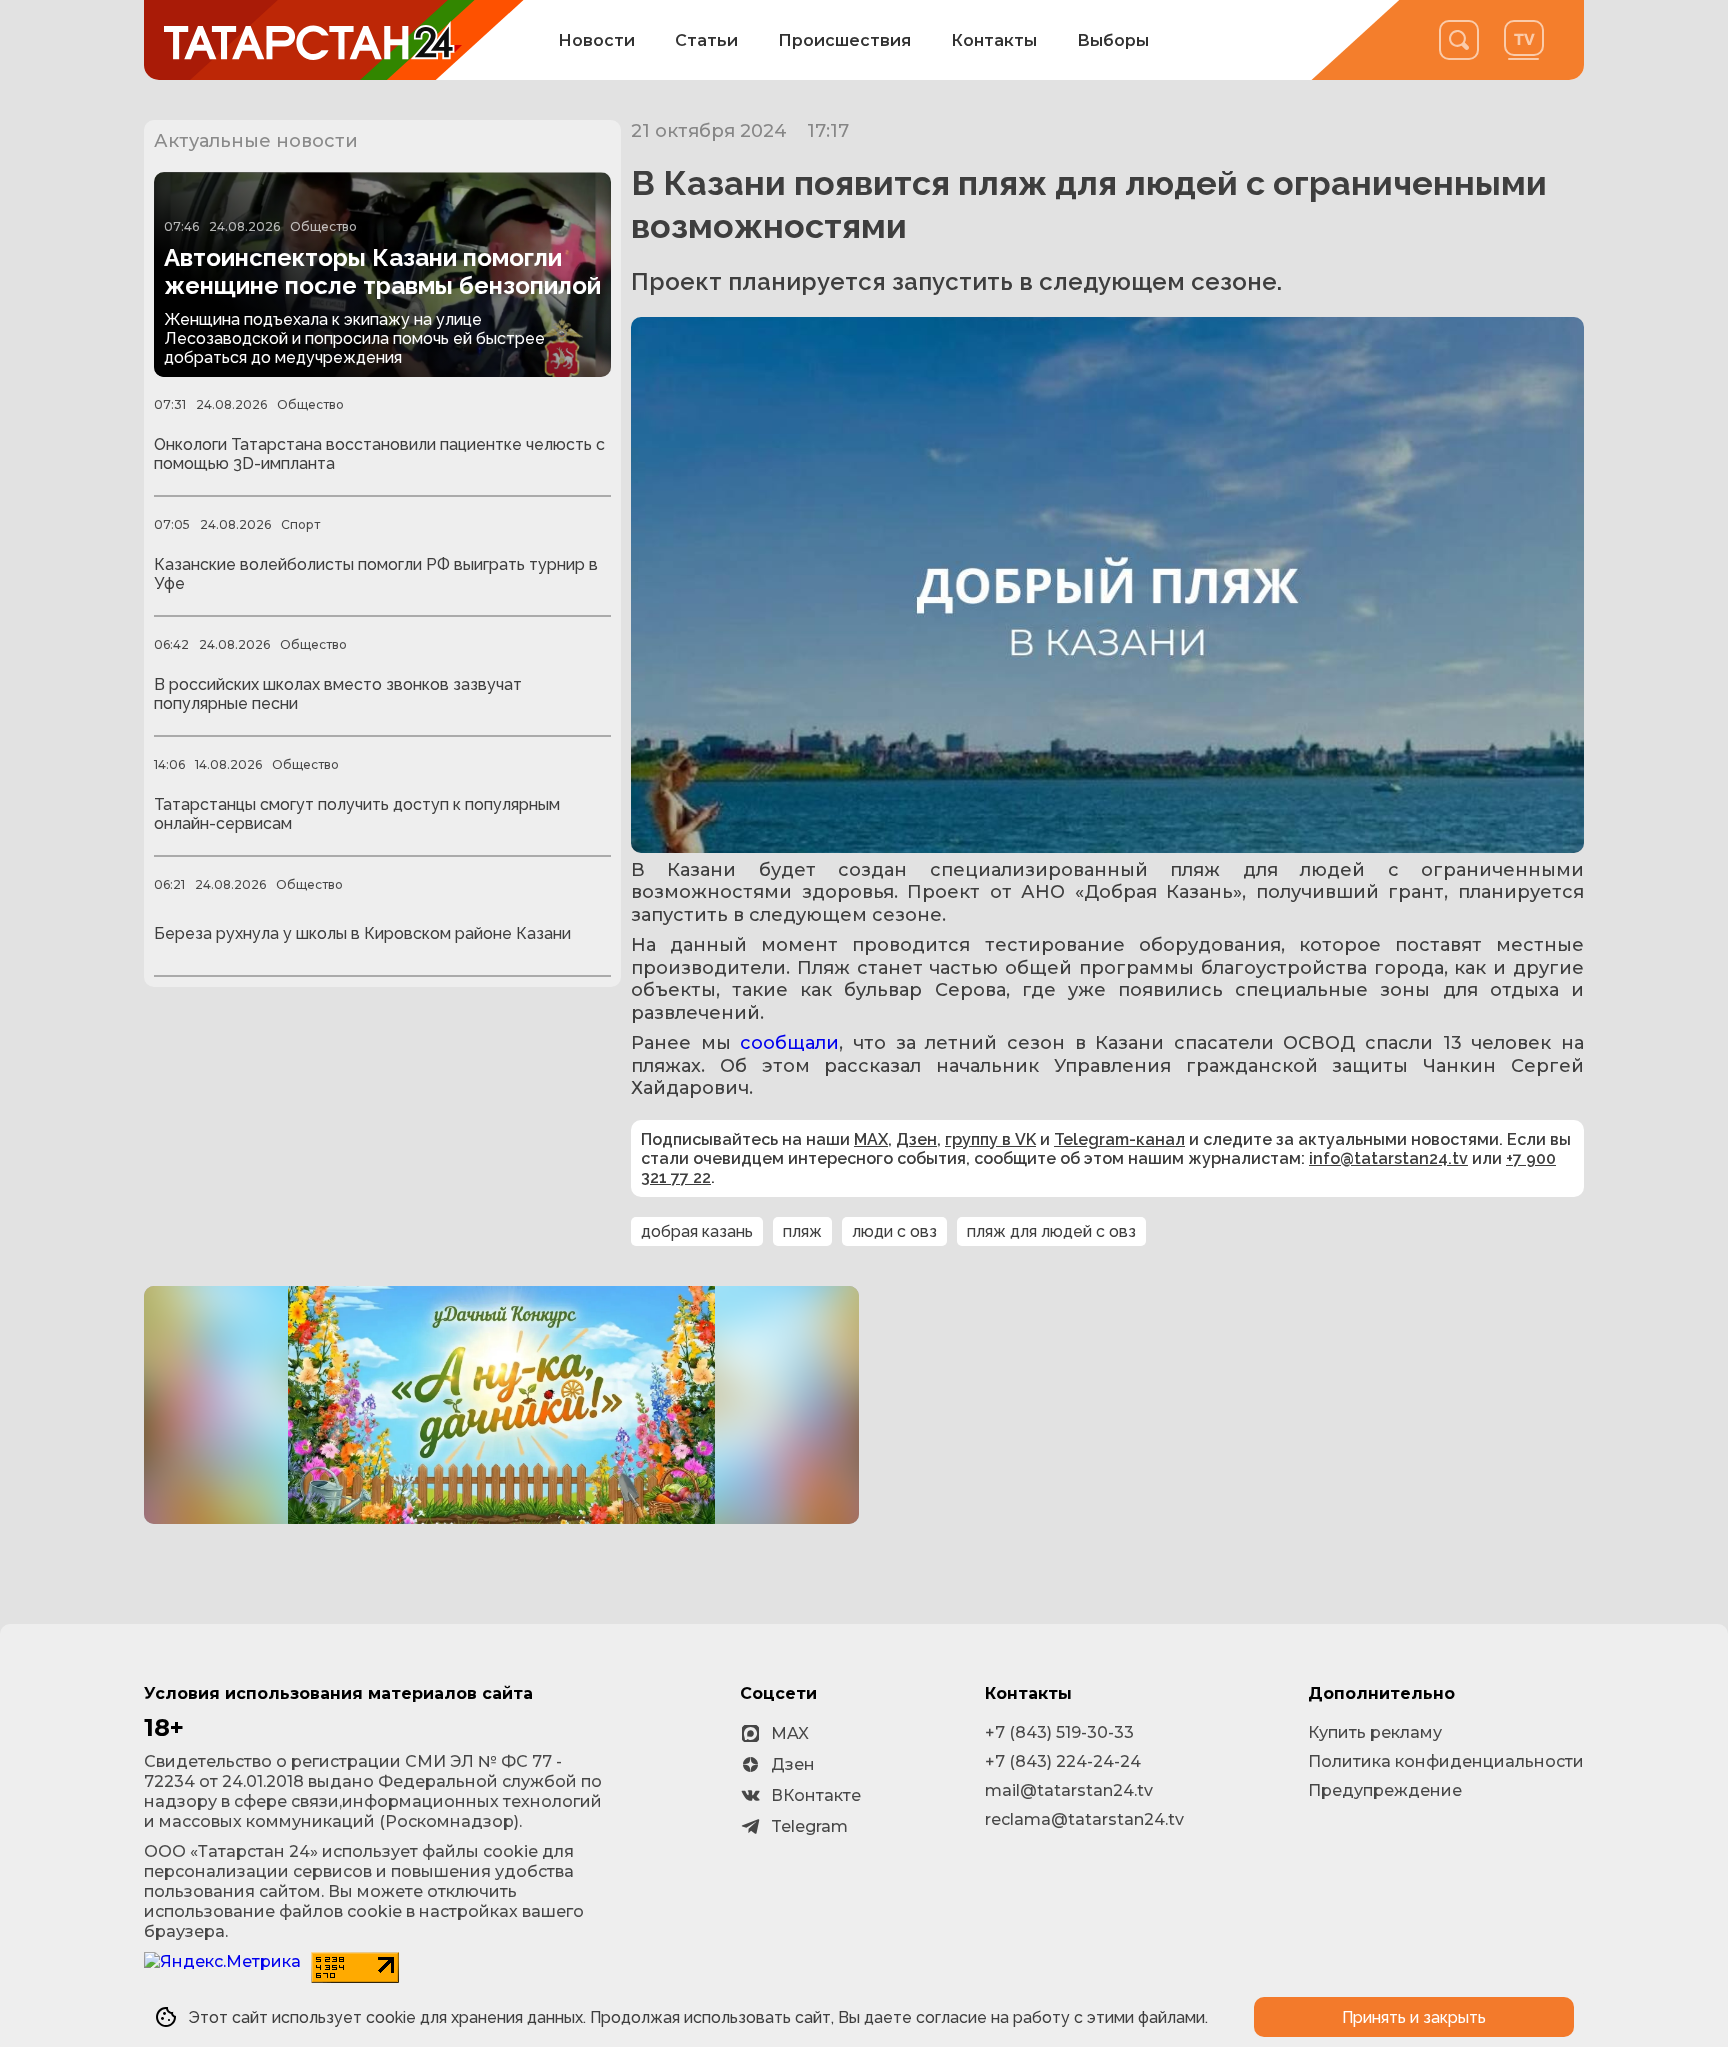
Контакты (994, 40)
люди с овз (894, 1231)
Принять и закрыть (1414, 2017)
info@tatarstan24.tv (1388, 1158)
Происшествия (844, 40)
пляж (802, 1231)
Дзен (916, 1139)
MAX (871, 1139)
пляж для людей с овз (1051, 1231)
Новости (596, 40)
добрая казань (697, 1231)
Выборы (1113, 40)
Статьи (706, 40)
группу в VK (990, 1139)
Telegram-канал (1119, 1139)
